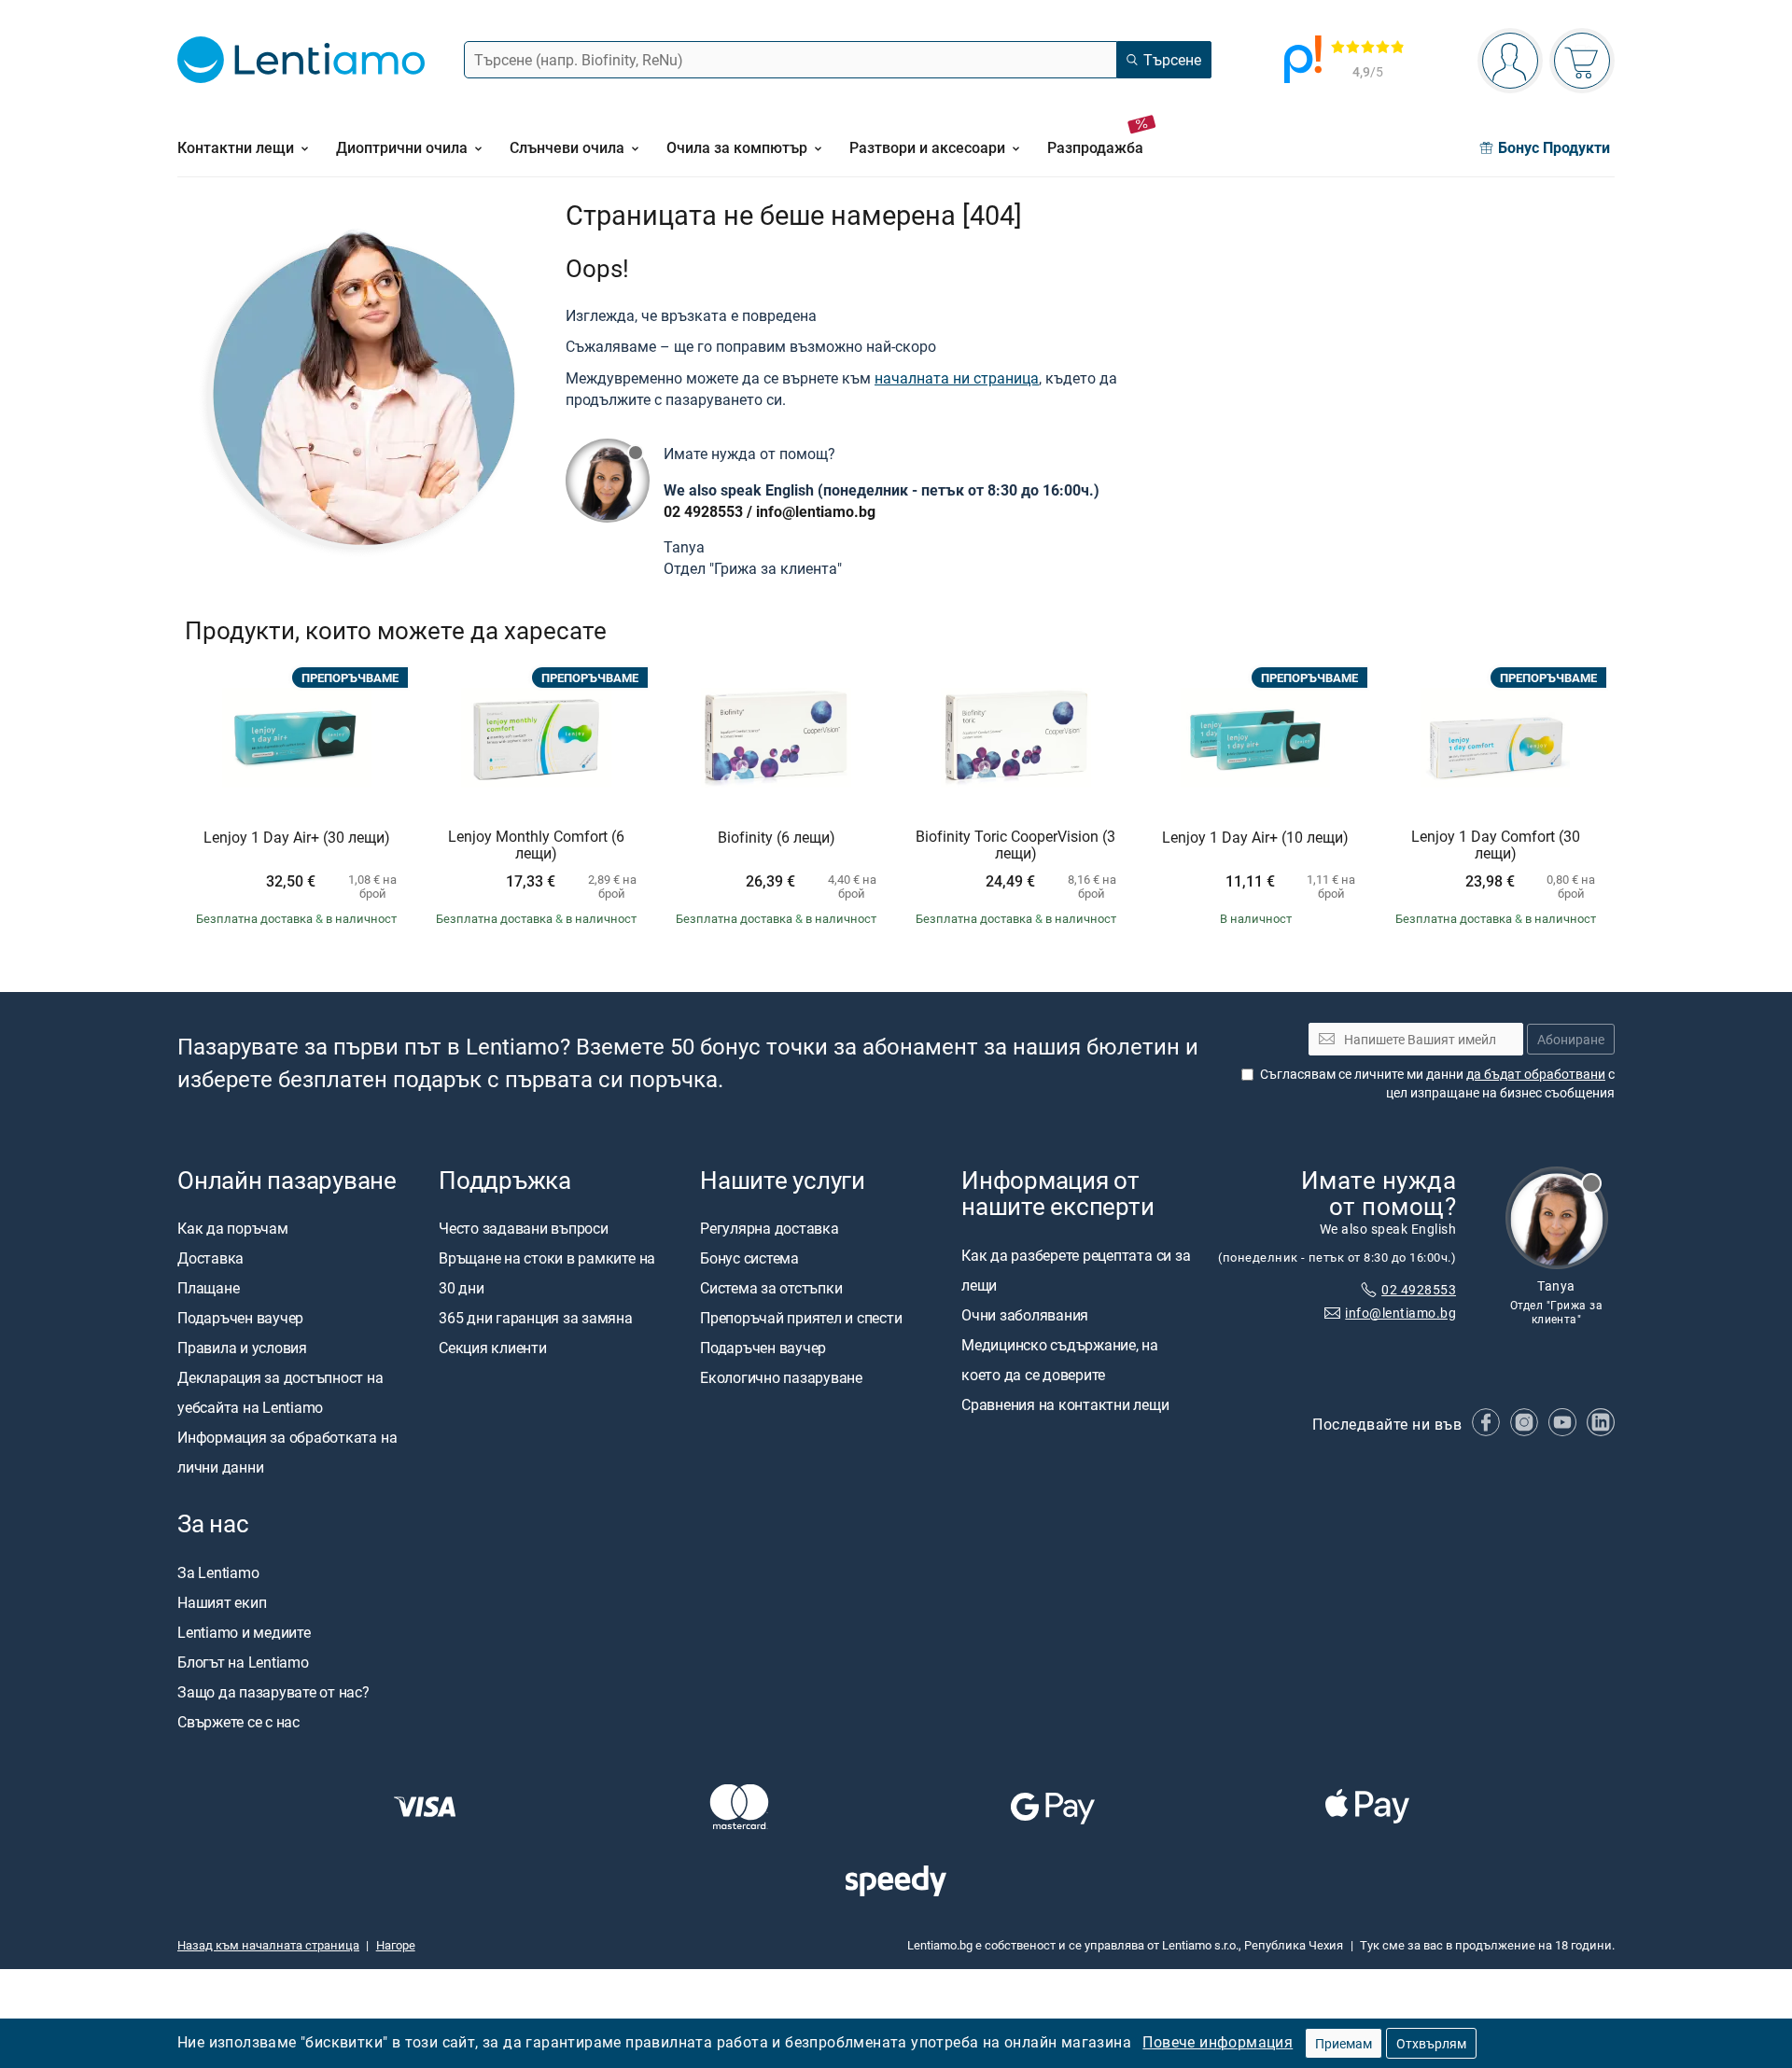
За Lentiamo (218, 1572)
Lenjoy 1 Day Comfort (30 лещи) (1496, 845)
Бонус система (749, 1259)
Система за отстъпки (771, 1289)
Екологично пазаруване (781, 1378)
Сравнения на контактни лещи (1065, 1404)
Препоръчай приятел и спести (801, 1319)
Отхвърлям (1431, 2043)
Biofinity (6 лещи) (777, 838)
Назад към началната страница (268, 1945)
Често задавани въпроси (524, 1229)
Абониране (1571, 1039)
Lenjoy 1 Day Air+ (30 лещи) (297, 838)
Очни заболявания (1025, 1315)
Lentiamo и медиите (244, 1632)
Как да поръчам (233, 1229)
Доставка (210, 1259)
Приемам (1344, 2043)
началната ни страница (957, 378)
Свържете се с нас (238, 1722)
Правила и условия (242, 1348)
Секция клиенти (493, 1348)
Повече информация (1218, 2042)
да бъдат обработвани (1536, 1075)
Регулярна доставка (770, 1229)
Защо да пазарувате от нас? (273, 1692)
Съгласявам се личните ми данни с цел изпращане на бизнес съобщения (1437, 1084)
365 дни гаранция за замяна (536, 1319)
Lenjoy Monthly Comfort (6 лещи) (536, 845)
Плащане (208, 1289)
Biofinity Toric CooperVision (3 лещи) (1015, 845)
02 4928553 (703, 511)
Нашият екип (222, 1602)
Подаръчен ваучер (240, 1319)
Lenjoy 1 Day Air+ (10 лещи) (1255, 838)
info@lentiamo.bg (816, 511)
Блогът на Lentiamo (243, 1662)
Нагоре (396, 1945)
